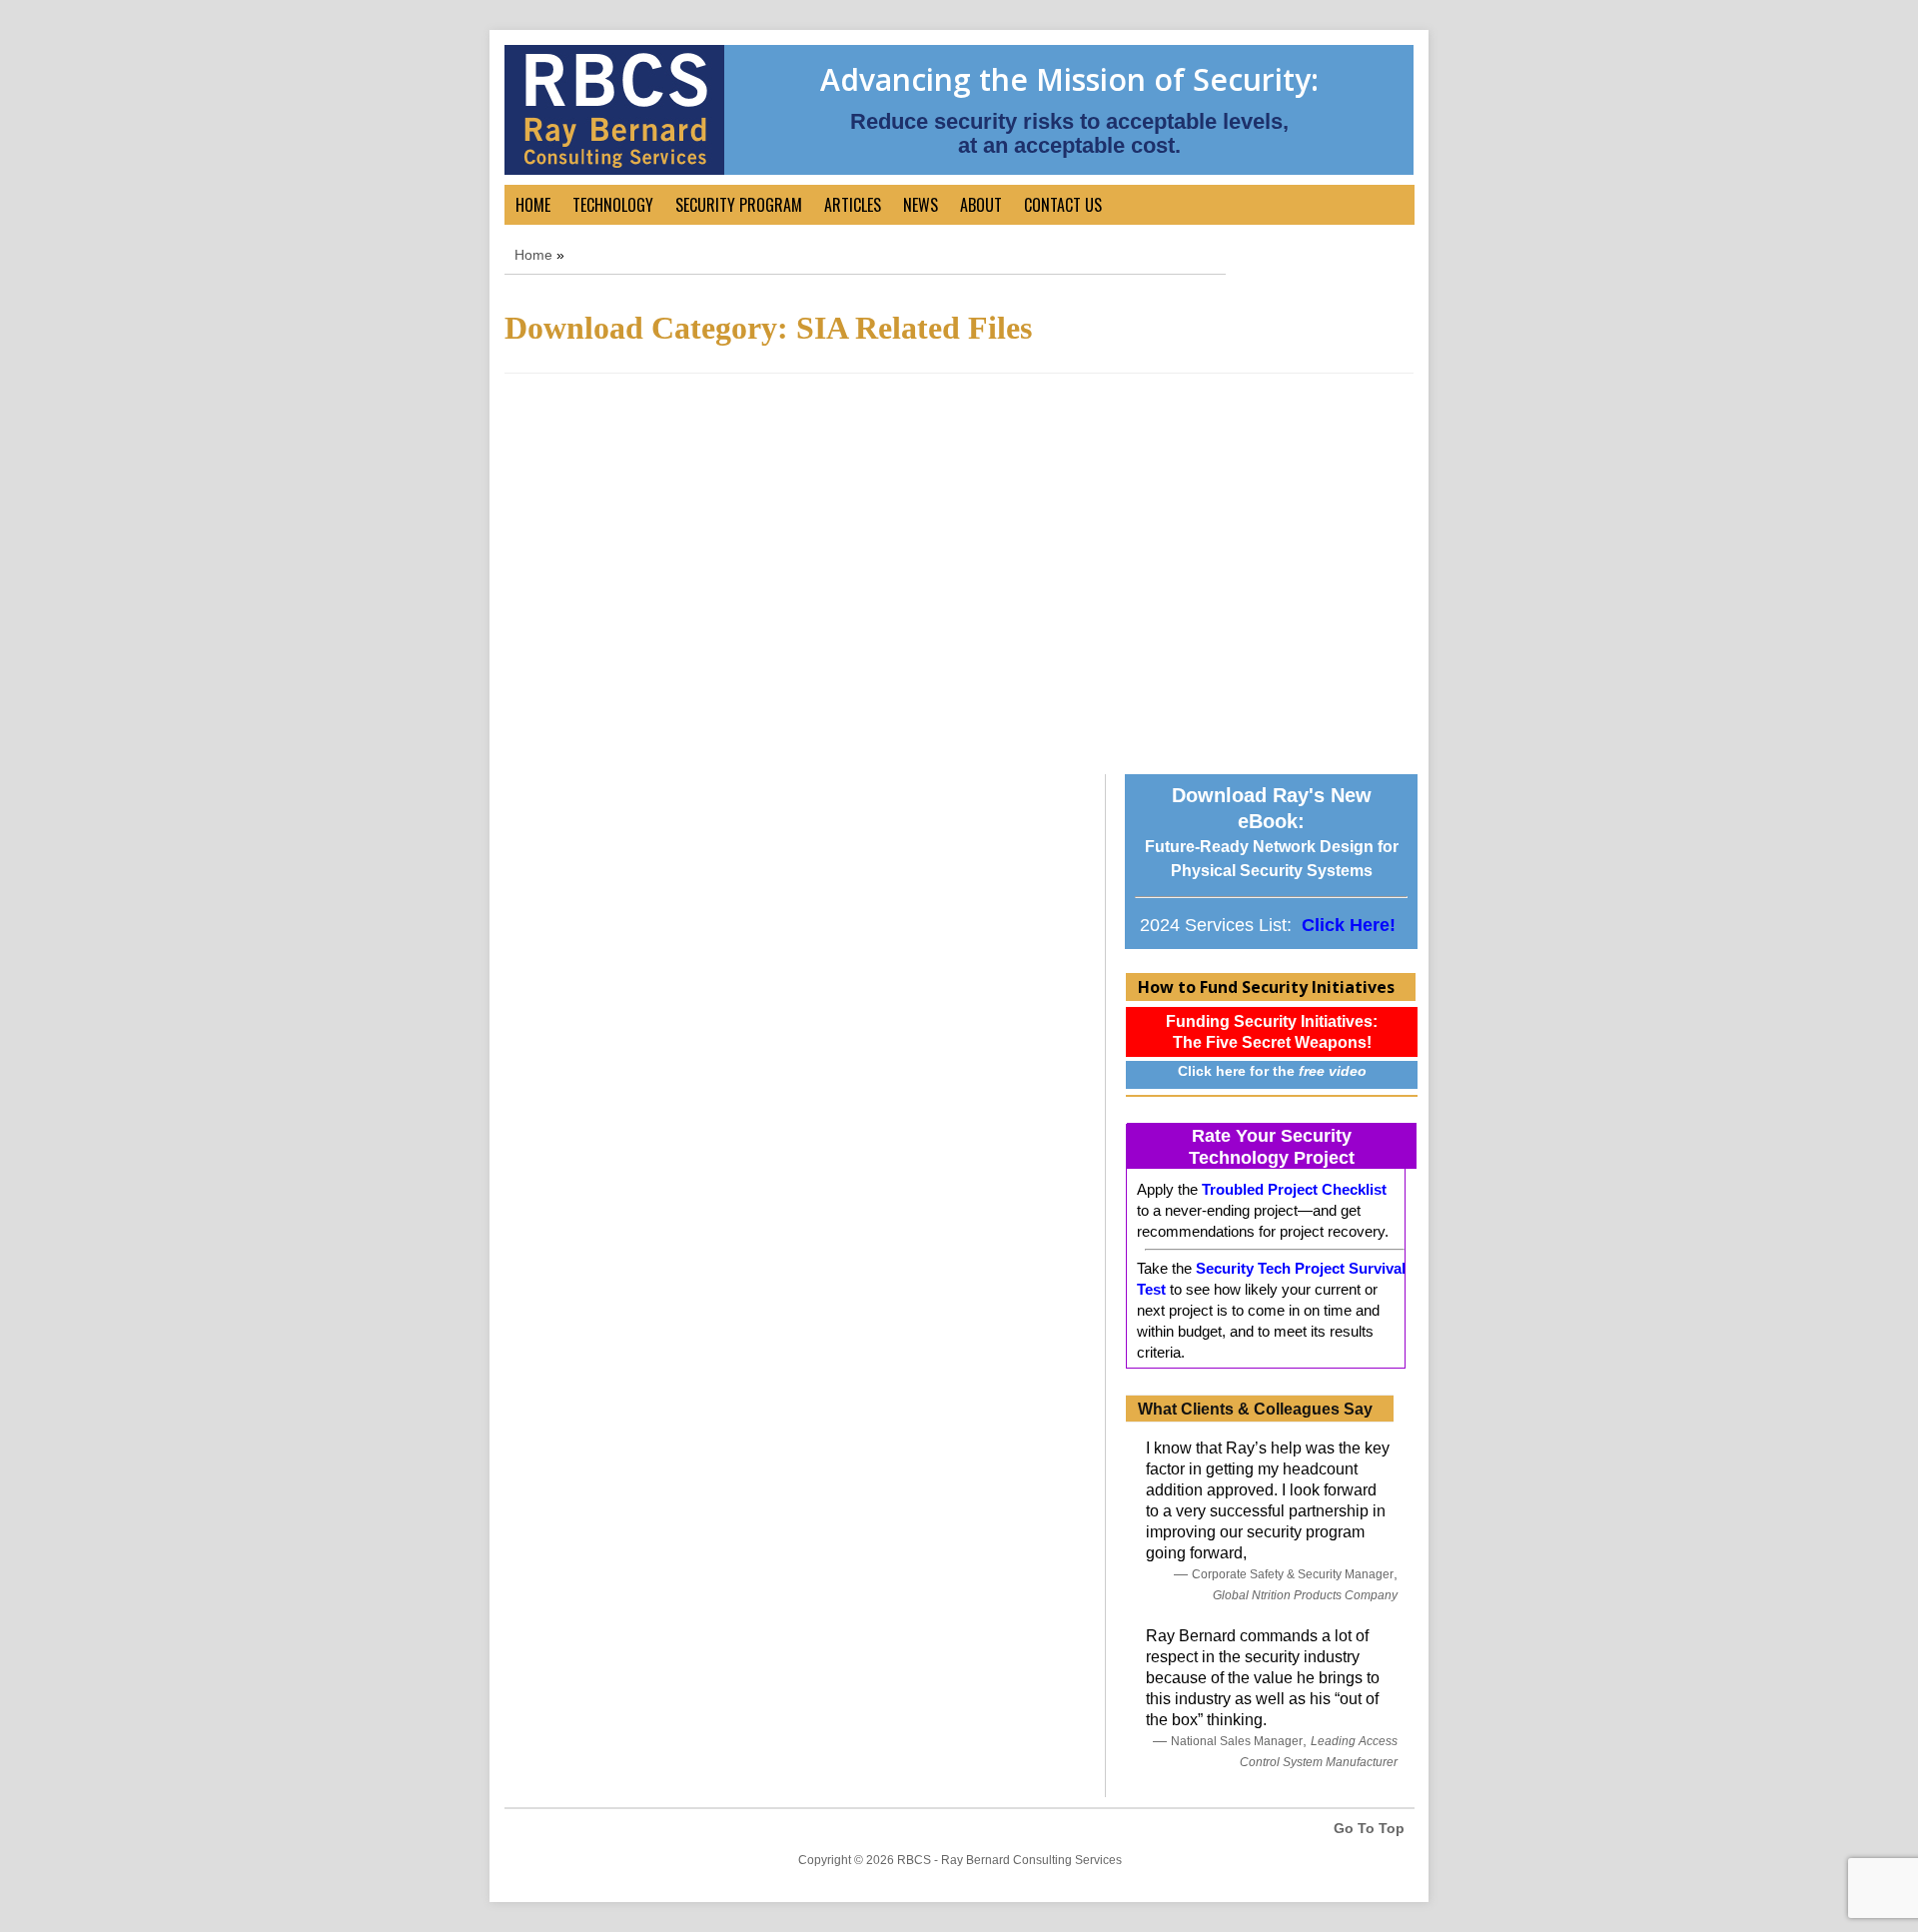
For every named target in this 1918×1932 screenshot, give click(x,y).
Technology (613, 205)
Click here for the (1272, 1071)
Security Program (739, 205)
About (981, 205)
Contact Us (1063, 205)
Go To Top (1369, 1828)
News (921, 205)
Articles (853, 205)
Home (533, 205)
